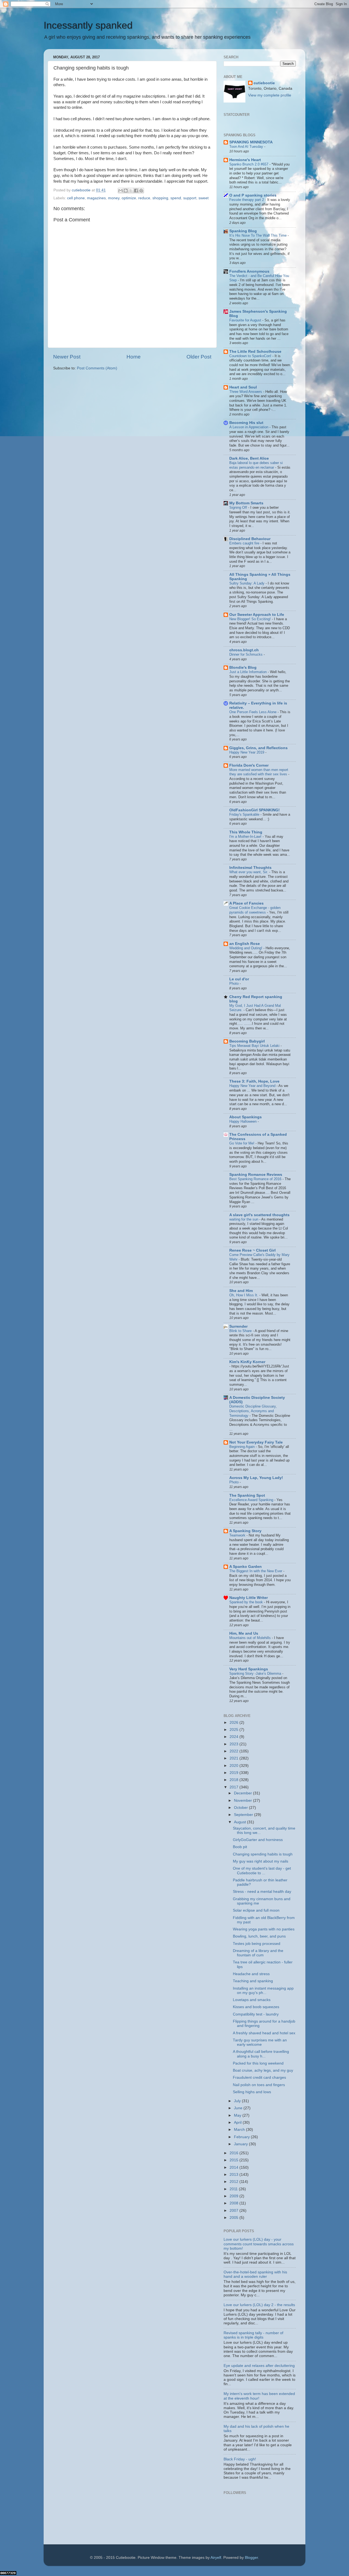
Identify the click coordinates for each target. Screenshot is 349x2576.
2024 (234, 1737)
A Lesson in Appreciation (249, 427)
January (241, 2144)
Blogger (251, 2558)
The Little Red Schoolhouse (255, 352)
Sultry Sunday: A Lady (247, 583)
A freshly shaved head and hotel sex (264, 2033)
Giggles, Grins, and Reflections (258, 748)
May (238, 2115)
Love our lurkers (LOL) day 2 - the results (259, 2305)
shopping (160, 198)
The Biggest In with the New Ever (256, 1571)
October (241, 1808)
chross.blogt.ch (244, 650)
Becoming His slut (246, 423)
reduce (144, 198)
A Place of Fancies (246, 903)
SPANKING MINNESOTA (251, 142)
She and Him (241, 1291)
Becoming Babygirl (247, 1041)
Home (134, 357)
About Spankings (246, 1117)
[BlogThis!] (126, 191)
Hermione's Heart (245, 160)
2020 (234, 1766)
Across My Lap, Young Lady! (256, 1478)
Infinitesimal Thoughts (250, 868)
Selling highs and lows (252, 2092)
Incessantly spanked (88, 25)
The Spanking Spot (247, 1495)
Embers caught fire (245, 543)
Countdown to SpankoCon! (251, 356)
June (239, 2108)
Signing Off (239, 507)
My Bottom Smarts (246, 503)
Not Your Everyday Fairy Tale (256, 1442)
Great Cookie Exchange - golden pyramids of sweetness (255, 910)
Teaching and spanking (253, 1981)
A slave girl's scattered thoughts (259, 1215)
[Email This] (121, 191)
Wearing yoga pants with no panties (264, 1929)
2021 (234, 1758)
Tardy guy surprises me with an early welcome (260, 2042)
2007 (234, 2211)
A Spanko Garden (246, 1567)
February (242, 2137)
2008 (234, 2203)
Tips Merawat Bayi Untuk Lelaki (255, 1046)
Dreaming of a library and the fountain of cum (258, 1953)
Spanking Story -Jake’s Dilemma (256, 1673)
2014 (234, 2167)
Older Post (199, 357)
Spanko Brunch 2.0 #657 (249, 164)
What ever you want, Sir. (249, 872)
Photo (234, 983)
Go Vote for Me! (242, 1143)
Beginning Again (243, 1447)
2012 (234, 2182)
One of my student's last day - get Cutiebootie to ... (262, 1871)
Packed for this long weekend (258, 2063)
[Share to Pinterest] (141, 191)
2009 (234, 2196)
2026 (234, 1723)
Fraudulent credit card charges (259, 2078)
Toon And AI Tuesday (247, 147)
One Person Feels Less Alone (253, 712)
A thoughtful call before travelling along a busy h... (261, 2054)
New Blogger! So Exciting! (251, 619)
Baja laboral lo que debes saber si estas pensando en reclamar (256, 465)
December (243, 1793)
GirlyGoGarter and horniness (258, 1840)
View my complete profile (270, 95)
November (243, 1801)
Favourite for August (246, 320)
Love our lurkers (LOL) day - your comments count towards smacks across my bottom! (259, 2244)
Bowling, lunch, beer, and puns (259, 1936)
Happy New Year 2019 (247, 752)
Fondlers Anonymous (249, 271)
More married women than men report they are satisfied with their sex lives (259, 772)
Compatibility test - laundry (256, 2014)
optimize (129, 198)
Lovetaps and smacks (252, 2000)
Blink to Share (241, 1331)
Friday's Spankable (245, 814)
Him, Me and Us (244, 1633)
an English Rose (245, 944)
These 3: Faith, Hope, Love (254, 1081)
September (244, 1815)
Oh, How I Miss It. (244, 1295)
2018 (234, 1780)
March (240, 2130)
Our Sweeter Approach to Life (257, 615)
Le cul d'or (239, 979)
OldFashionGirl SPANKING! (255, 810)
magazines (96, 198)
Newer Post (67, 357)
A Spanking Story (245, 1531)
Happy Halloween (243, 1121)
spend (176, 198)
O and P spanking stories (253, 195)
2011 (234, 2189)
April (238, 2122)
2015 (234, 2160)
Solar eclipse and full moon (256, 1910)
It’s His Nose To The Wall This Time (258, 235)
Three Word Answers (246, 392)
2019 (234, 1773)
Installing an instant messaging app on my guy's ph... (263, 1991)
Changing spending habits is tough (263, 1854)
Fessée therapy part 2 (247, 200)
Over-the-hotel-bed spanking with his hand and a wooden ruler (255, 2274)
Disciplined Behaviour (250, 539)
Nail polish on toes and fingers (259, 2085)
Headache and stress (251, 1974)
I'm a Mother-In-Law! (246, 837)
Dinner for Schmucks (246, 654)
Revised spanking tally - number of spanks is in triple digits (253, 2335)
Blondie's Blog (243, 668)
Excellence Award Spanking (252, 1500)
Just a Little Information (249, 672)
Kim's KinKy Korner (247, 1362)
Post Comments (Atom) (97, 368)
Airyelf (216, 2558)
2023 (234, 1744)
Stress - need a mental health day (262, 1892)
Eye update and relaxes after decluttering (259, 2366)
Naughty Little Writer (249, 1598)
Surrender (238, 1326)
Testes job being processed (257, 1944)
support (190, 198)
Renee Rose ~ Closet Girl (252, 1250)
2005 (234, 2218)
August (240, 1822)
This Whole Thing (246, 832)
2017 (234, 1787)
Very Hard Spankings (249, 1669)
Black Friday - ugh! (240, 2459)
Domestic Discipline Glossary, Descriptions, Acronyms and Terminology (253, 1411)
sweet (204, 198)
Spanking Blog (243, 231)
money (114, 198)
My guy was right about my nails (261, 1861)
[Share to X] (131, 191)
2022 (234, 1751)
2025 (234, 1730)
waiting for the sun (244, 1219)
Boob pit (240, 1847)
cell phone (76, 198)
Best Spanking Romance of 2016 (256, 1179)
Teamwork (238, 1535)
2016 (234, 2153)
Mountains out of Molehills (251, 1638)
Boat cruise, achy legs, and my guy (263, 2070)
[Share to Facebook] (136, 191)
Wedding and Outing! (246, 948)
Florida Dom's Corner (249, 765)
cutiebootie (82, 190)
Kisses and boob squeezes (256, 2007)
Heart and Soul (243, 387)
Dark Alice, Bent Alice (249, 458)
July (238, 2101)
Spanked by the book (247, 1602)
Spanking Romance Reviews (256, 1175)
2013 (234, 2175)
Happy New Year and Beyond (253, 1086)
